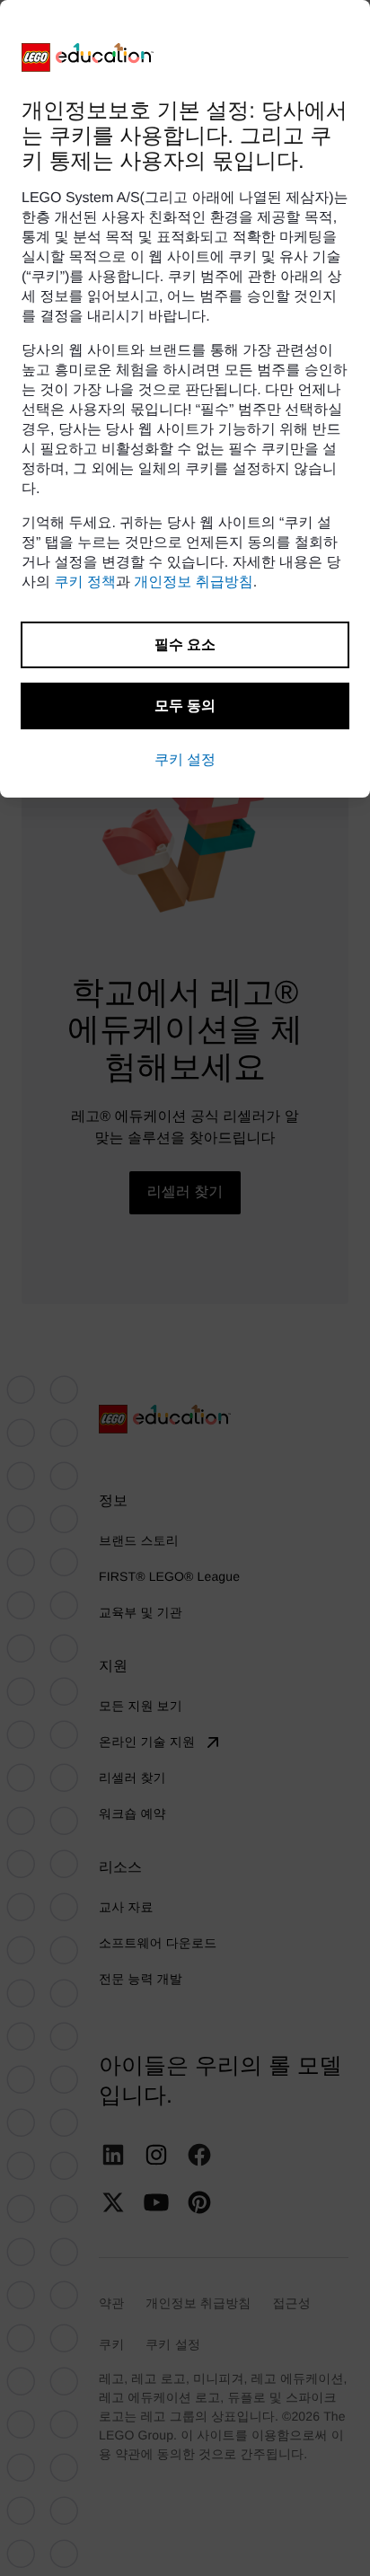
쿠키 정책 (84, 582)
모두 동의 (185, 706)
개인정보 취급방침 (193, 582)
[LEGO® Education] (88, 57)
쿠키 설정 (185, 759)
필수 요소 (185, 644)
